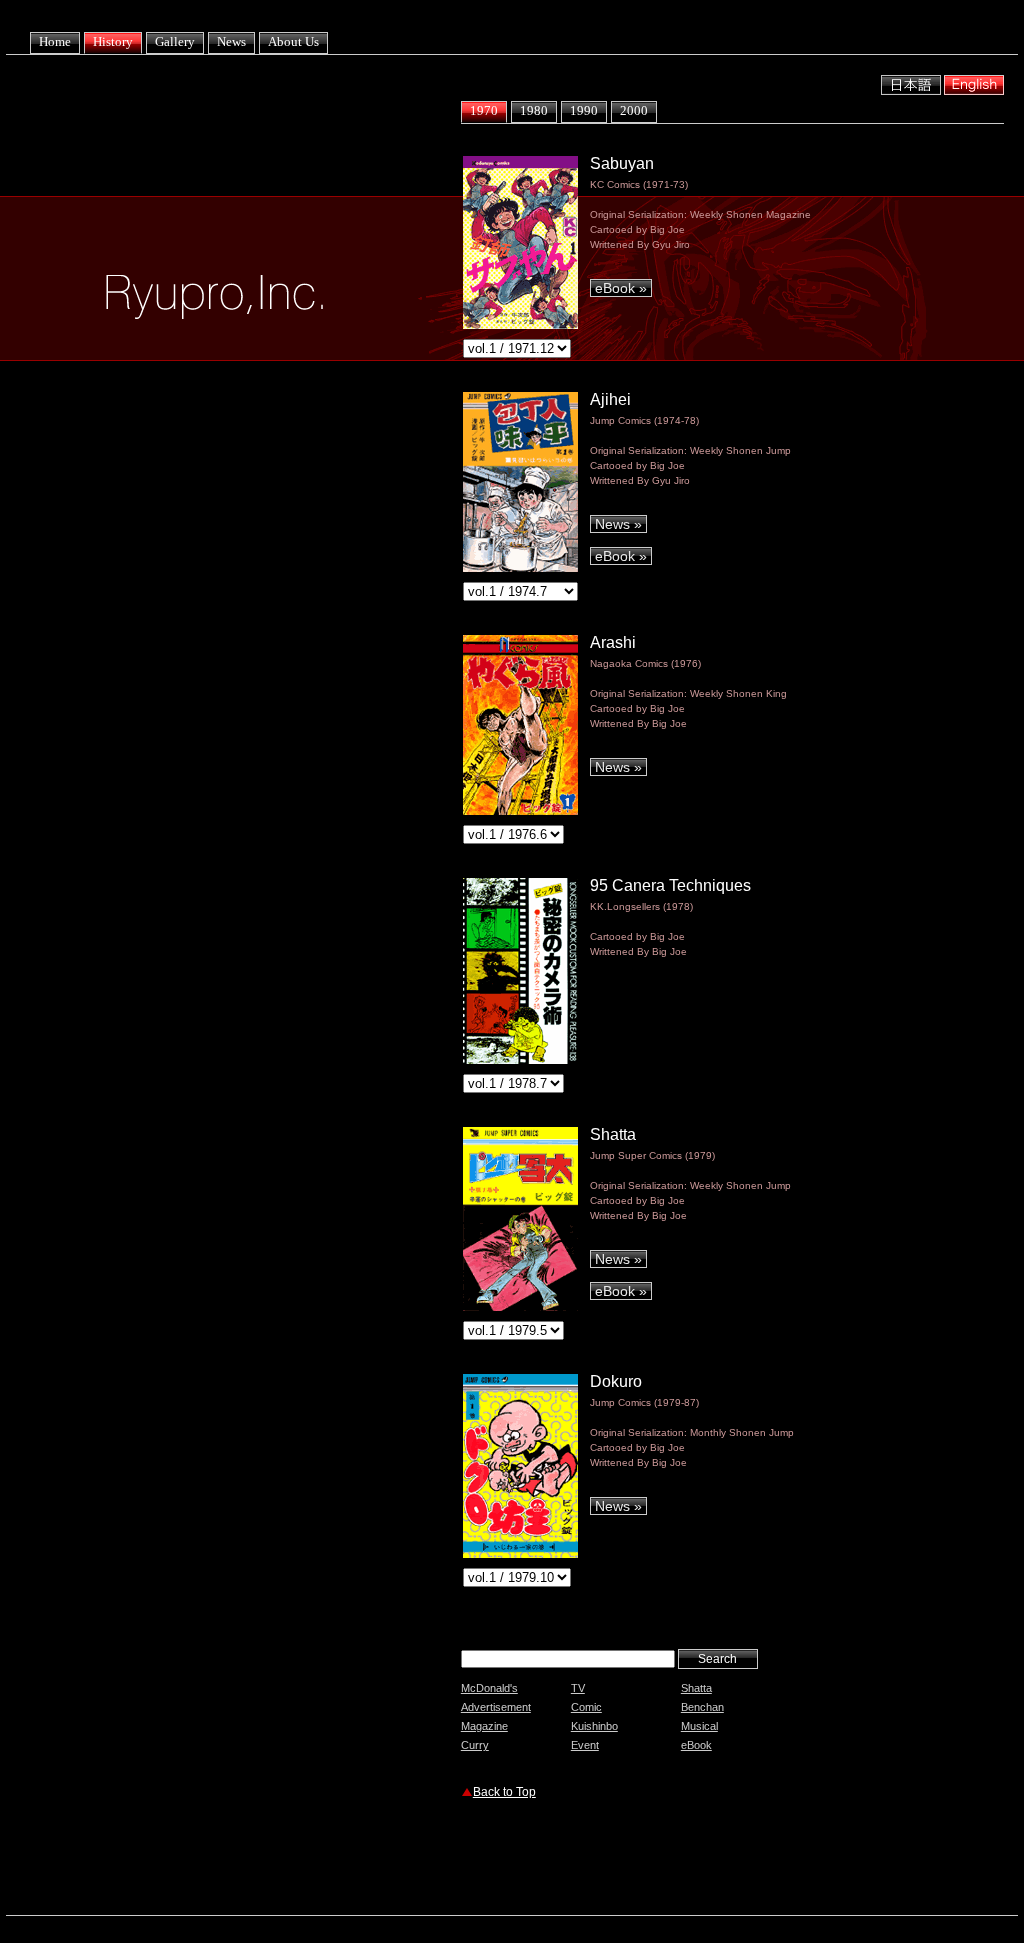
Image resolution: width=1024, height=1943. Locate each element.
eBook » (621, 288)
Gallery (175, 41)
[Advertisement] (695, 1860)
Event (585, 1745)
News (231, 41)
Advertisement (496, 1707)
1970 (484, 110)
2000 (634, 110)
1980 (534, 110)
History (113, 41)
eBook (696, 1745)
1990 (584, 110)
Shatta (696, 1688)
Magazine (484, 1726)
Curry (475, 1745)
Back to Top (504, 1792)
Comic (586, 1707)
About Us (293, 41)
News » (618, 524)
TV (578, 1688)
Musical (699, 1726)
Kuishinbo (594, 1726)
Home (55, 41)
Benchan (702, 1707)
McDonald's (489, 1688)
